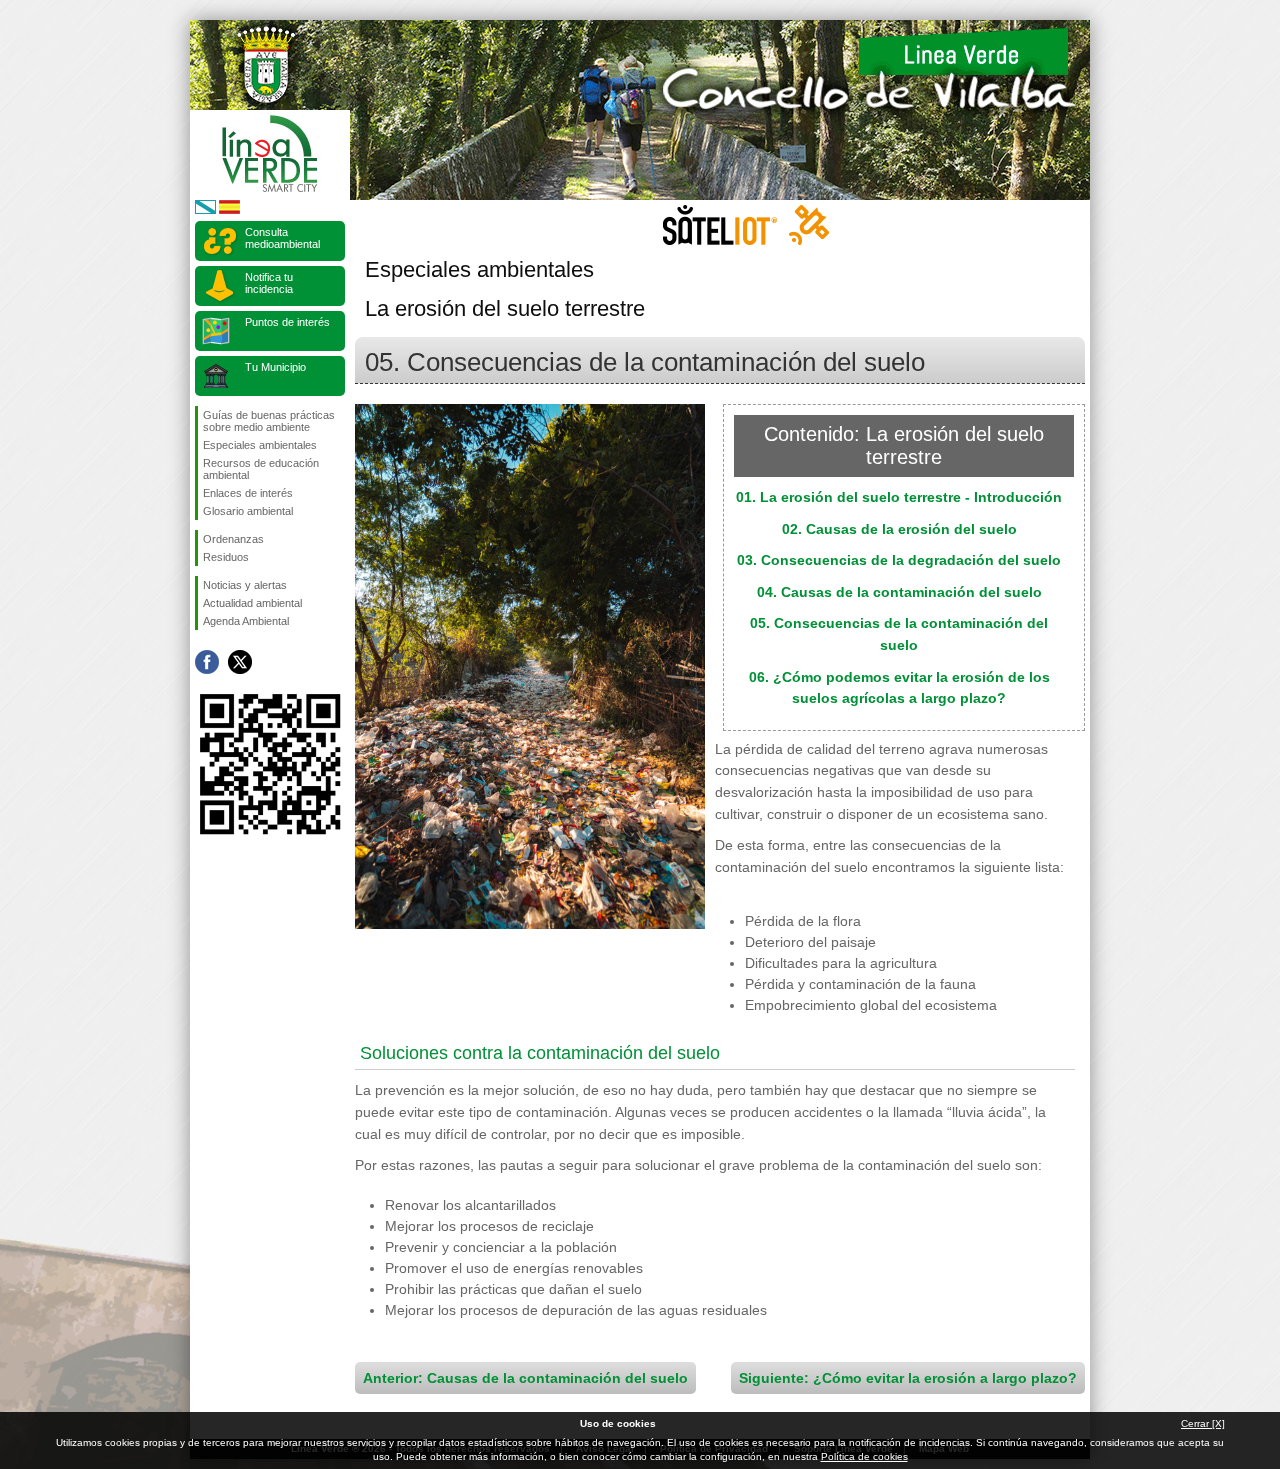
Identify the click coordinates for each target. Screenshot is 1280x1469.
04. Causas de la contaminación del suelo (899, 592)
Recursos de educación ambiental (261, 469)
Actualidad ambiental (252, 603)
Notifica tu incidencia (269, 283)
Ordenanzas (233, 539)
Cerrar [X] (1203, 1423)
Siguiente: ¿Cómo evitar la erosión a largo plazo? (908, 1378)
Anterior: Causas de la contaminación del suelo (525, 1378)
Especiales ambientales (260, 445)
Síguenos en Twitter (240, 662)
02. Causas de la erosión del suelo (899, 529)
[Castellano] (229, 210)
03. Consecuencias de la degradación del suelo (899, 560)
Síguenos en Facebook (207, 662)
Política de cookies (864, 1456)
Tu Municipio (275, 367)
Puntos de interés (287, 322)
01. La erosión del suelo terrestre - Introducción (899, 497)
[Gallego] (205, 210)
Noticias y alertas (245, 585)
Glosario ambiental (248, 511)
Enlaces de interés (248, 493)
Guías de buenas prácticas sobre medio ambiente (269, 421)
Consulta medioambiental (282, 238)
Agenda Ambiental (246, 621)
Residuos (226, 557)
